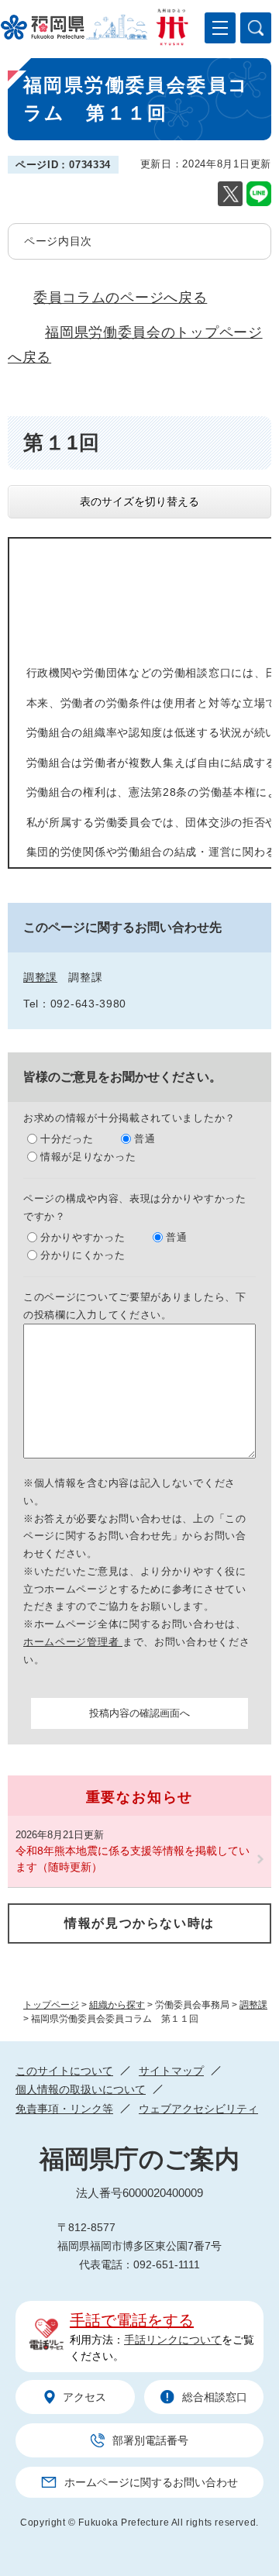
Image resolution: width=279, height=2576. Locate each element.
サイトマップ (171, 2071)
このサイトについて (64, 2071)
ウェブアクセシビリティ (198, 2109)
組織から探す (117, 2005)
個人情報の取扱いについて (81, 2089)
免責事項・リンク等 (64, 2109)
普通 (145, 1139)
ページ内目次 (58, 241)
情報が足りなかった (88, 1157)
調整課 (253, 2005)
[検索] (256, 28)
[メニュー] (220, 28)
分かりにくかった (83, 1255)
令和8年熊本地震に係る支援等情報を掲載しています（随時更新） (133, 1859)
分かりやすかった (83, 1237)
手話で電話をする (132, 2320)
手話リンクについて (173, 2340)
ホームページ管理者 (73, 1642)
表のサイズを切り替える (139, 501)
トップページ (51, 2005)
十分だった (67, 1139)
